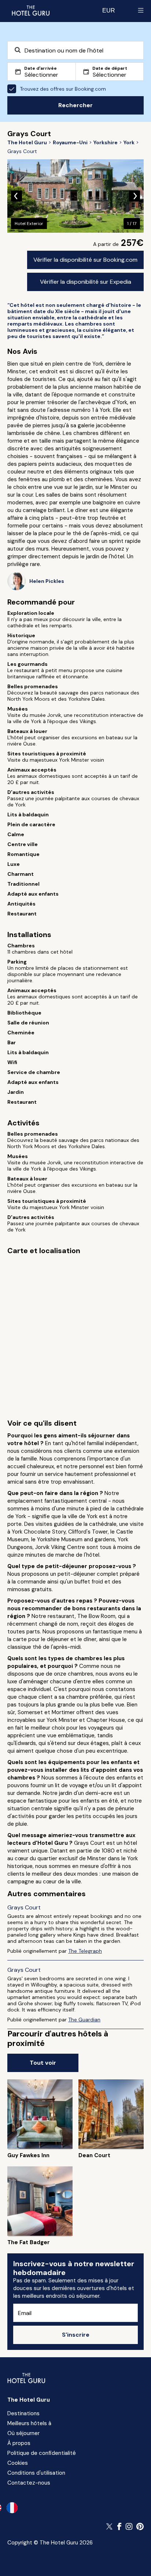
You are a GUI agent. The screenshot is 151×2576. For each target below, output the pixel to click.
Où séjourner (23, 2433)
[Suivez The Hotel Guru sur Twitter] (110, 2526)
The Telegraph (85, 1951)
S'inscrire (76, 2335)
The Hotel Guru (29, 2400)
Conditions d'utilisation (36, 2473)
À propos (19, 2443)
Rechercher (75, 105)
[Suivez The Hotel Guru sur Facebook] (119, 2526)
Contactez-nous (29, 2483)
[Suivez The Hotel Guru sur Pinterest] (140, 2526)
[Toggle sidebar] (141, 10)
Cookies (18, 2463)
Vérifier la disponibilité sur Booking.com (85, 260)
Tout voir (43, 2063)
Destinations (23, 2413)
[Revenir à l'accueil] (30, 10)
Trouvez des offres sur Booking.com (63, 89)
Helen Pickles (47, 581)
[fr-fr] (12, 2508)
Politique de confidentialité (42, 2453)
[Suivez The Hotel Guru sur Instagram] (129, 2526)
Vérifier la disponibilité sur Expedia (86, 282)
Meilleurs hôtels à (29, 2423)
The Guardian (84, 2020)
